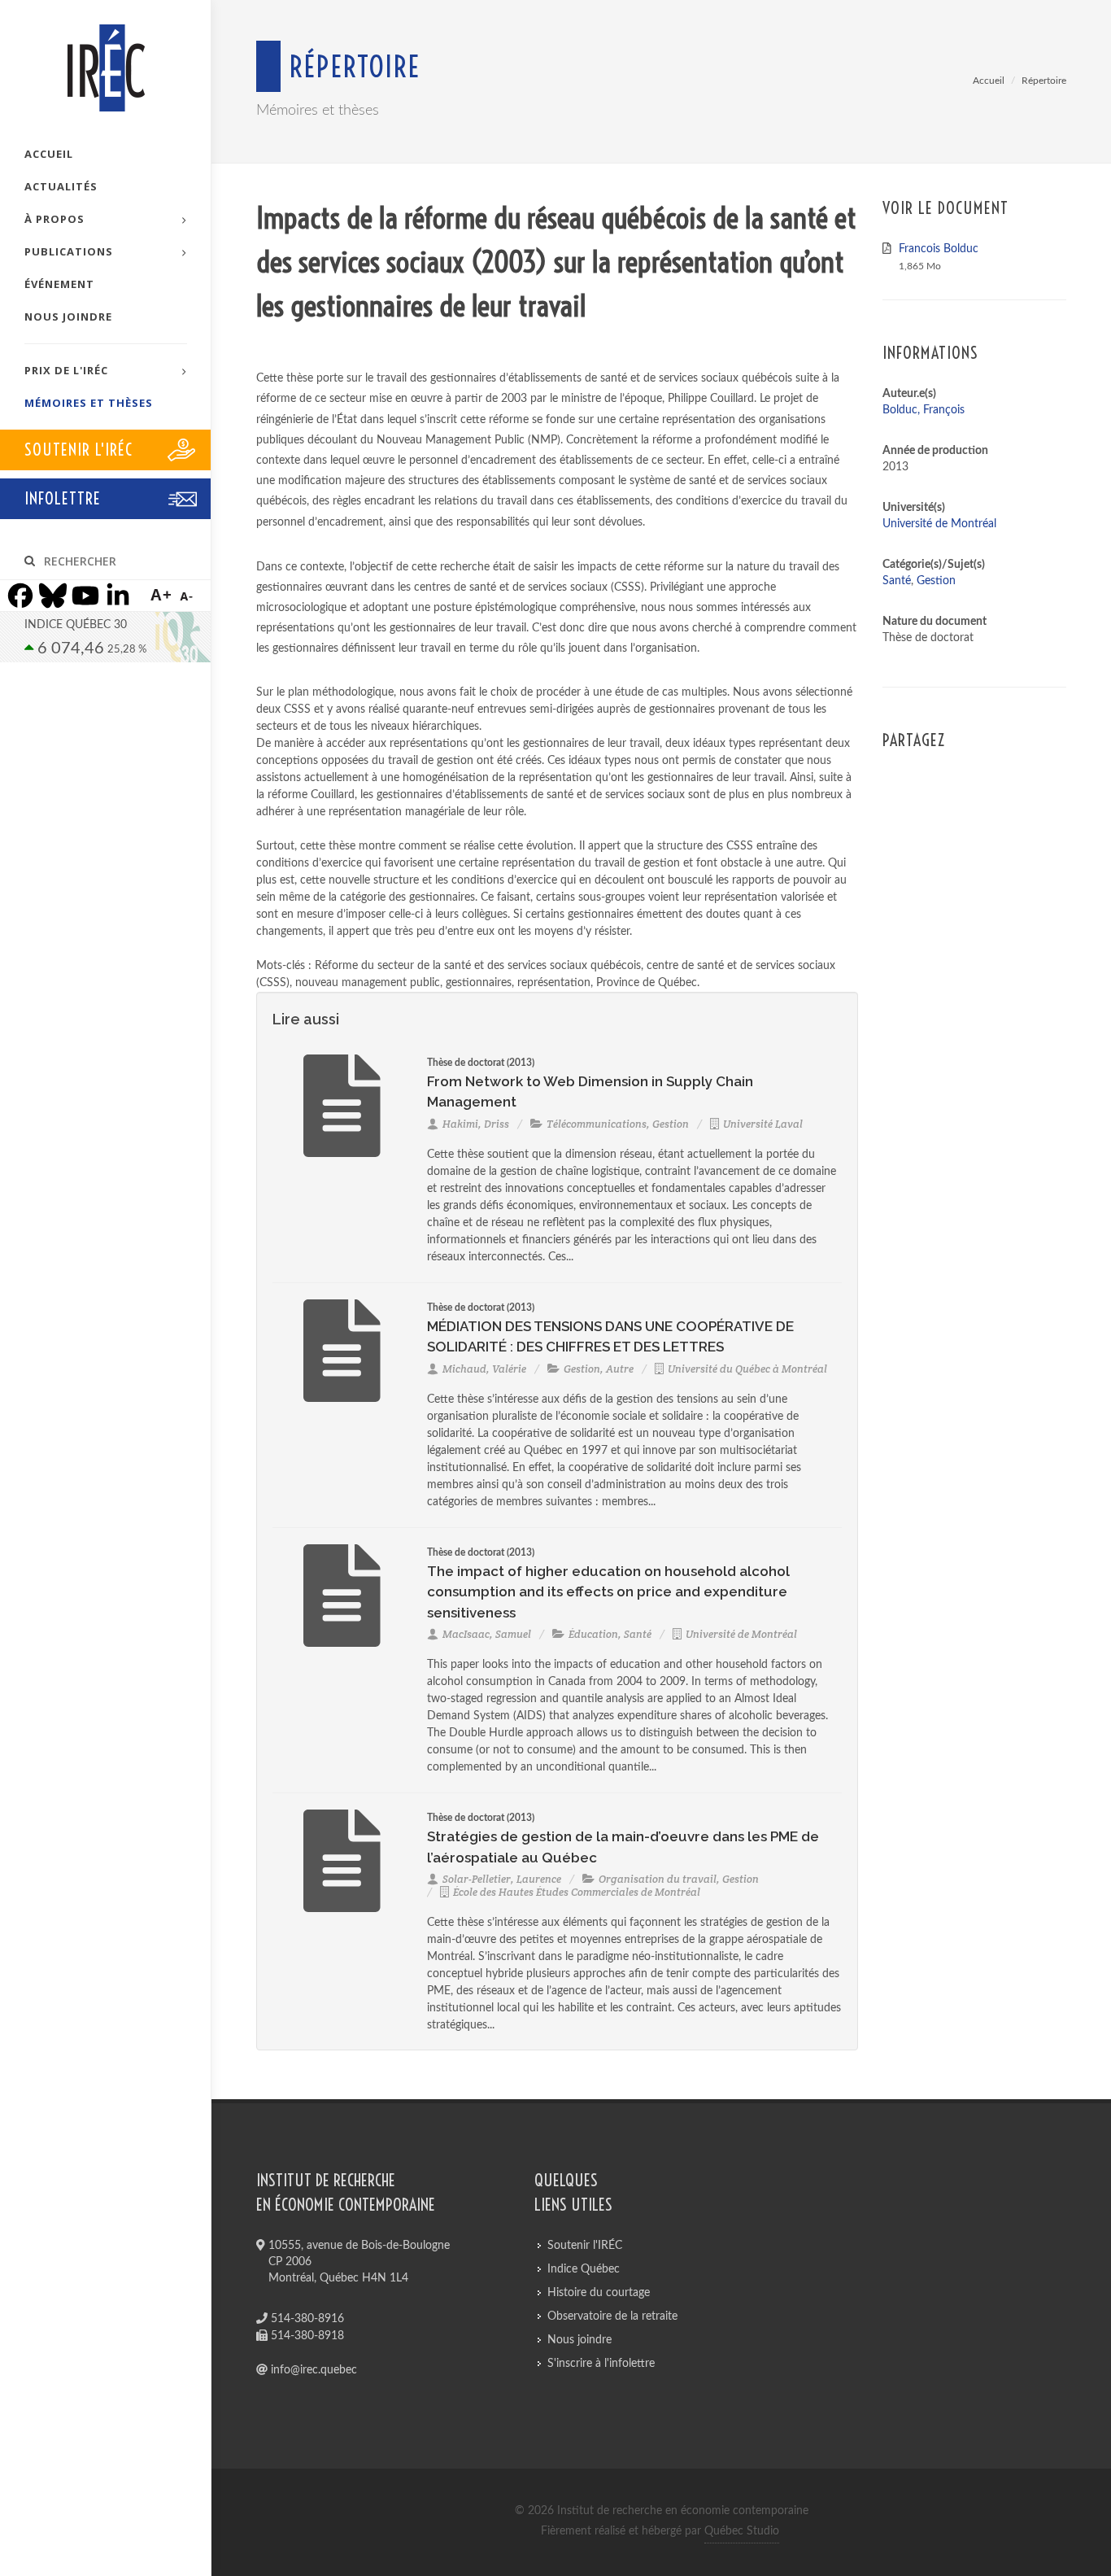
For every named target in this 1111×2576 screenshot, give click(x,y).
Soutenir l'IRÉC (585, 2246)
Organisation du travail (658, 1879)
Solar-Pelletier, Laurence (502, 1879)
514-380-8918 (306, 2336)
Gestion (671, 1124)
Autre (620, 1369)
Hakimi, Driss (476, 1124)
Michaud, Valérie (484, 1369)
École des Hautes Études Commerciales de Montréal (577, 1892)
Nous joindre (579, 2340)
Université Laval (763, 1124)
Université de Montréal (741, 1634)
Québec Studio (742, 2531)
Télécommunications (597, 1124)
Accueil (989, 81)
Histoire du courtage (599, 2293)
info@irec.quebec (312, 2370)
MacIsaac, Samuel (487, 1634)
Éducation (593, 1634)
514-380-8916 (306, 2319)
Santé (638, 1634)
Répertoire (1044, 81)
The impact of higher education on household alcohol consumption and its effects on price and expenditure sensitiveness (608, 1592)
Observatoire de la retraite (612, 2316)
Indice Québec (584, 2269)
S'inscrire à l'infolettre (601, 2364)
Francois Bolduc (939, 249)
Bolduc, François (924, 410)
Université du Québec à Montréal (747, 1369)
